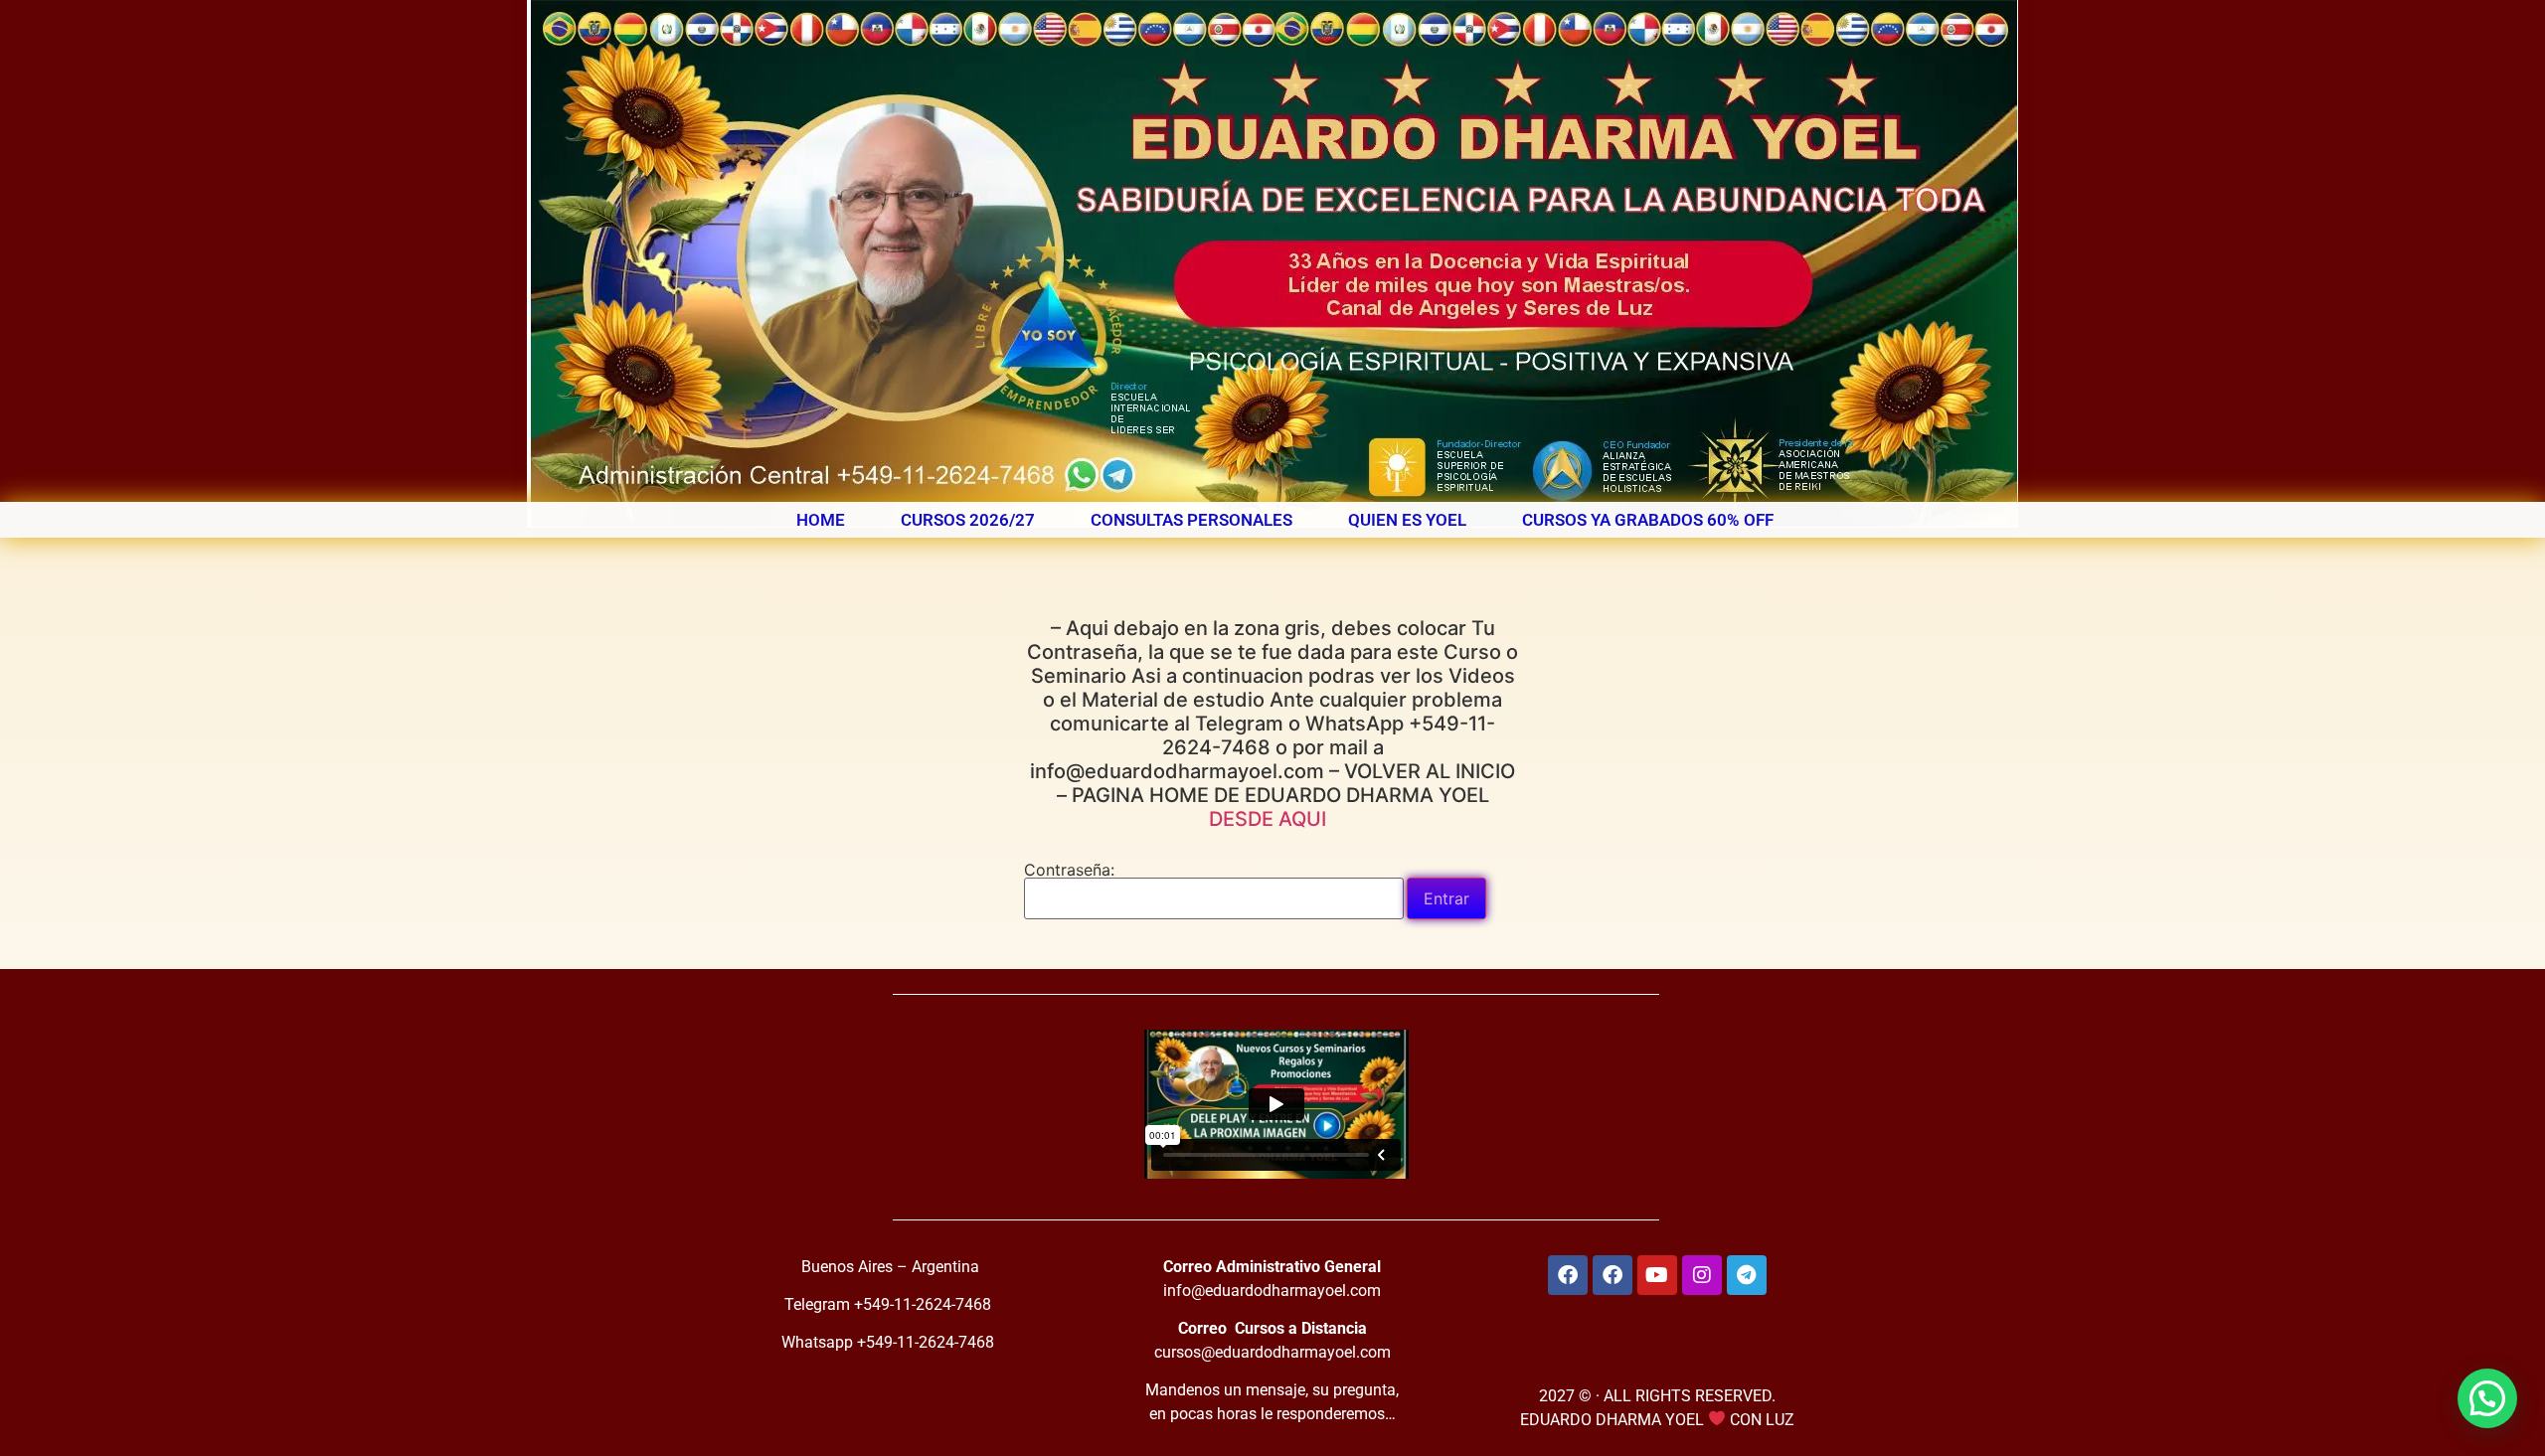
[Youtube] (1657, 1275)
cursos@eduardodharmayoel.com (1272, 1352)
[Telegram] (1747, 1275)
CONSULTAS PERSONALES (1191, 520)
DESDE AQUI (1272, 819)
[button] (2487, 1398)
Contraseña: (1069, 871)
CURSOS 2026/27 (968, 520)
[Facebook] (1568, 1275)
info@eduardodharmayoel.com (1272, 1291)
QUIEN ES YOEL (1407, 520)
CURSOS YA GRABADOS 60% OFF (1648, 520)
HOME (821, 520)
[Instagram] (1702, 1275)
